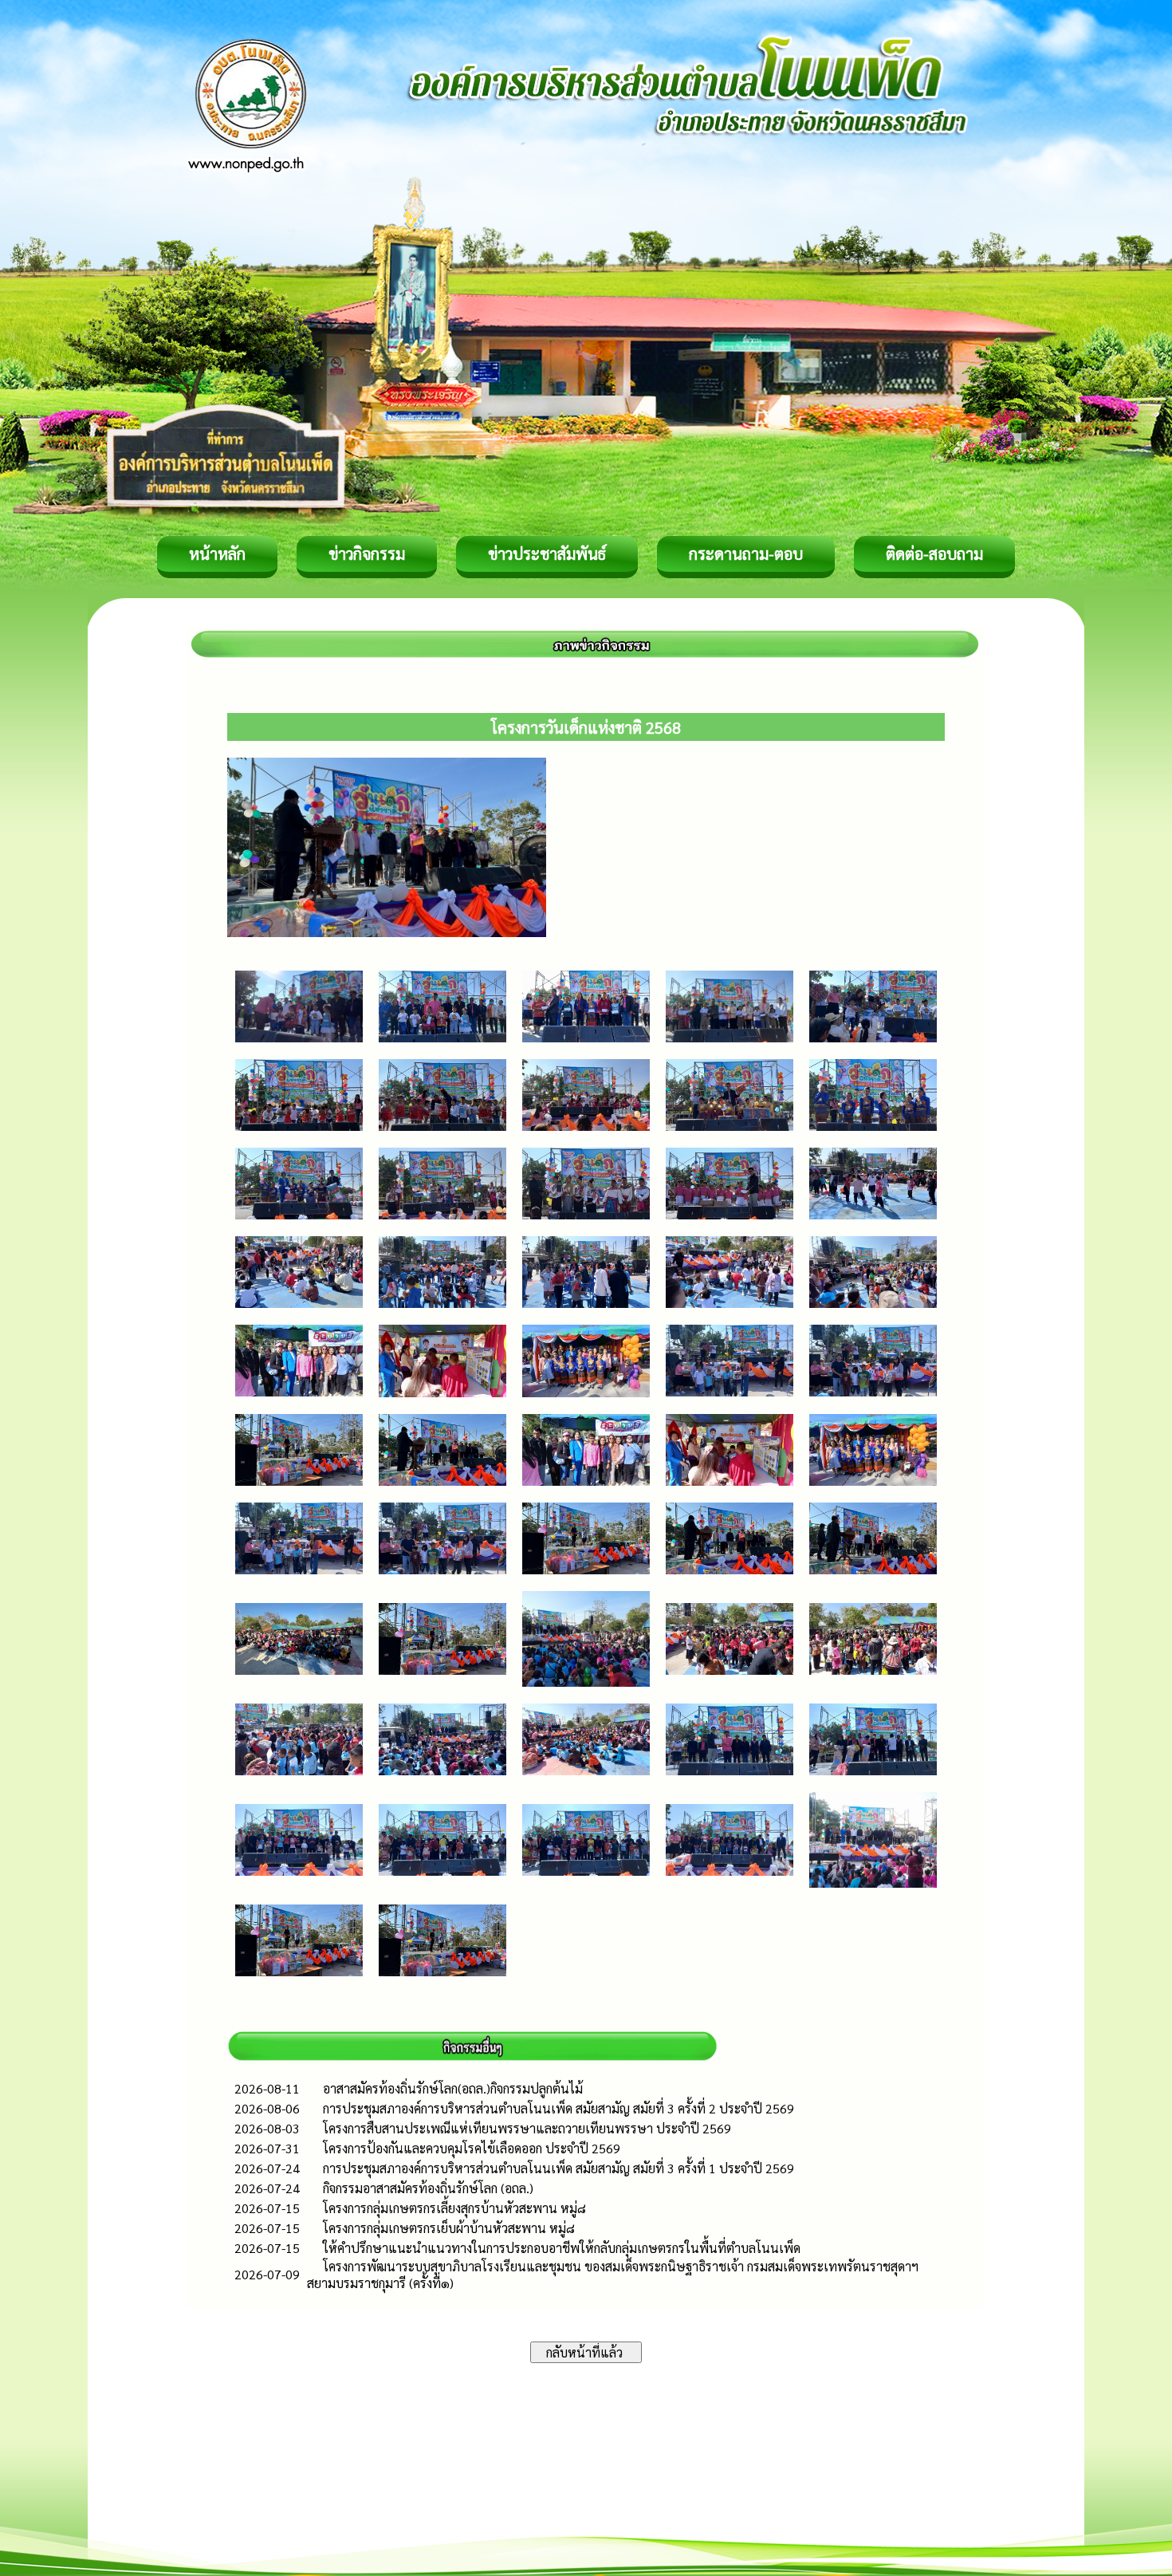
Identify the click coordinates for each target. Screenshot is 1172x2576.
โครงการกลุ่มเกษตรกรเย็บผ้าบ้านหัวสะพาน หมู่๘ (449, 2228)
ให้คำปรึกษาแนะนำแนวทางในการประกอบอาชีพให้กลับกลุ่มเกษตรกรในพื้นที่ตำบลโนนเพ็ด (562, 2248)
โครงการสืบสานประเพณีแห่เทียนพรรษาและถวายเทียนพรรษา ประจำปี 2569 (527, 2128)
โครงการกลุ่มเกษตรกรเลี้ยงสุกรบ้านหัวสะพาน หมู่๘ (454, 2208)
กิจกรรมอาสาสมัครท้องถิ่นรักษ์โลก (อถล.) (428, 2188)
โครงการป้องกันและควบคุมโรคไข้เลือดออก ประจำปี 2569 (472, 2148)
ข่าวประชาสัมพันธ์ (547, 553)
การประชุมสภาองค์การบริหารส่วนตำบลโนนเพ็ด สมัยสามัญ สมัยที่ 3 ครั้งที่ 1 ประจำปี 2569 (558, 2168)
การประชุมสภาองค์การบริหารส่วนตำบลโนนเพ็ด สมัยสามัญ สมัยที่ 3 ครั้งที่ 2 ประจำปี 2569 (558, 2108)
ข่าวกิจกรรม (367, 553)
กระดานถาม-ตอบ (746, 553)
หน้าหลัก (217, 553)
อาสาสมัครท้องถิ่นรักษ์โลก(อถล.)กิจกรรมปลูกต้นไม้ (453, 2088)
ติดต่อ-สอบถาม (934, 553)
